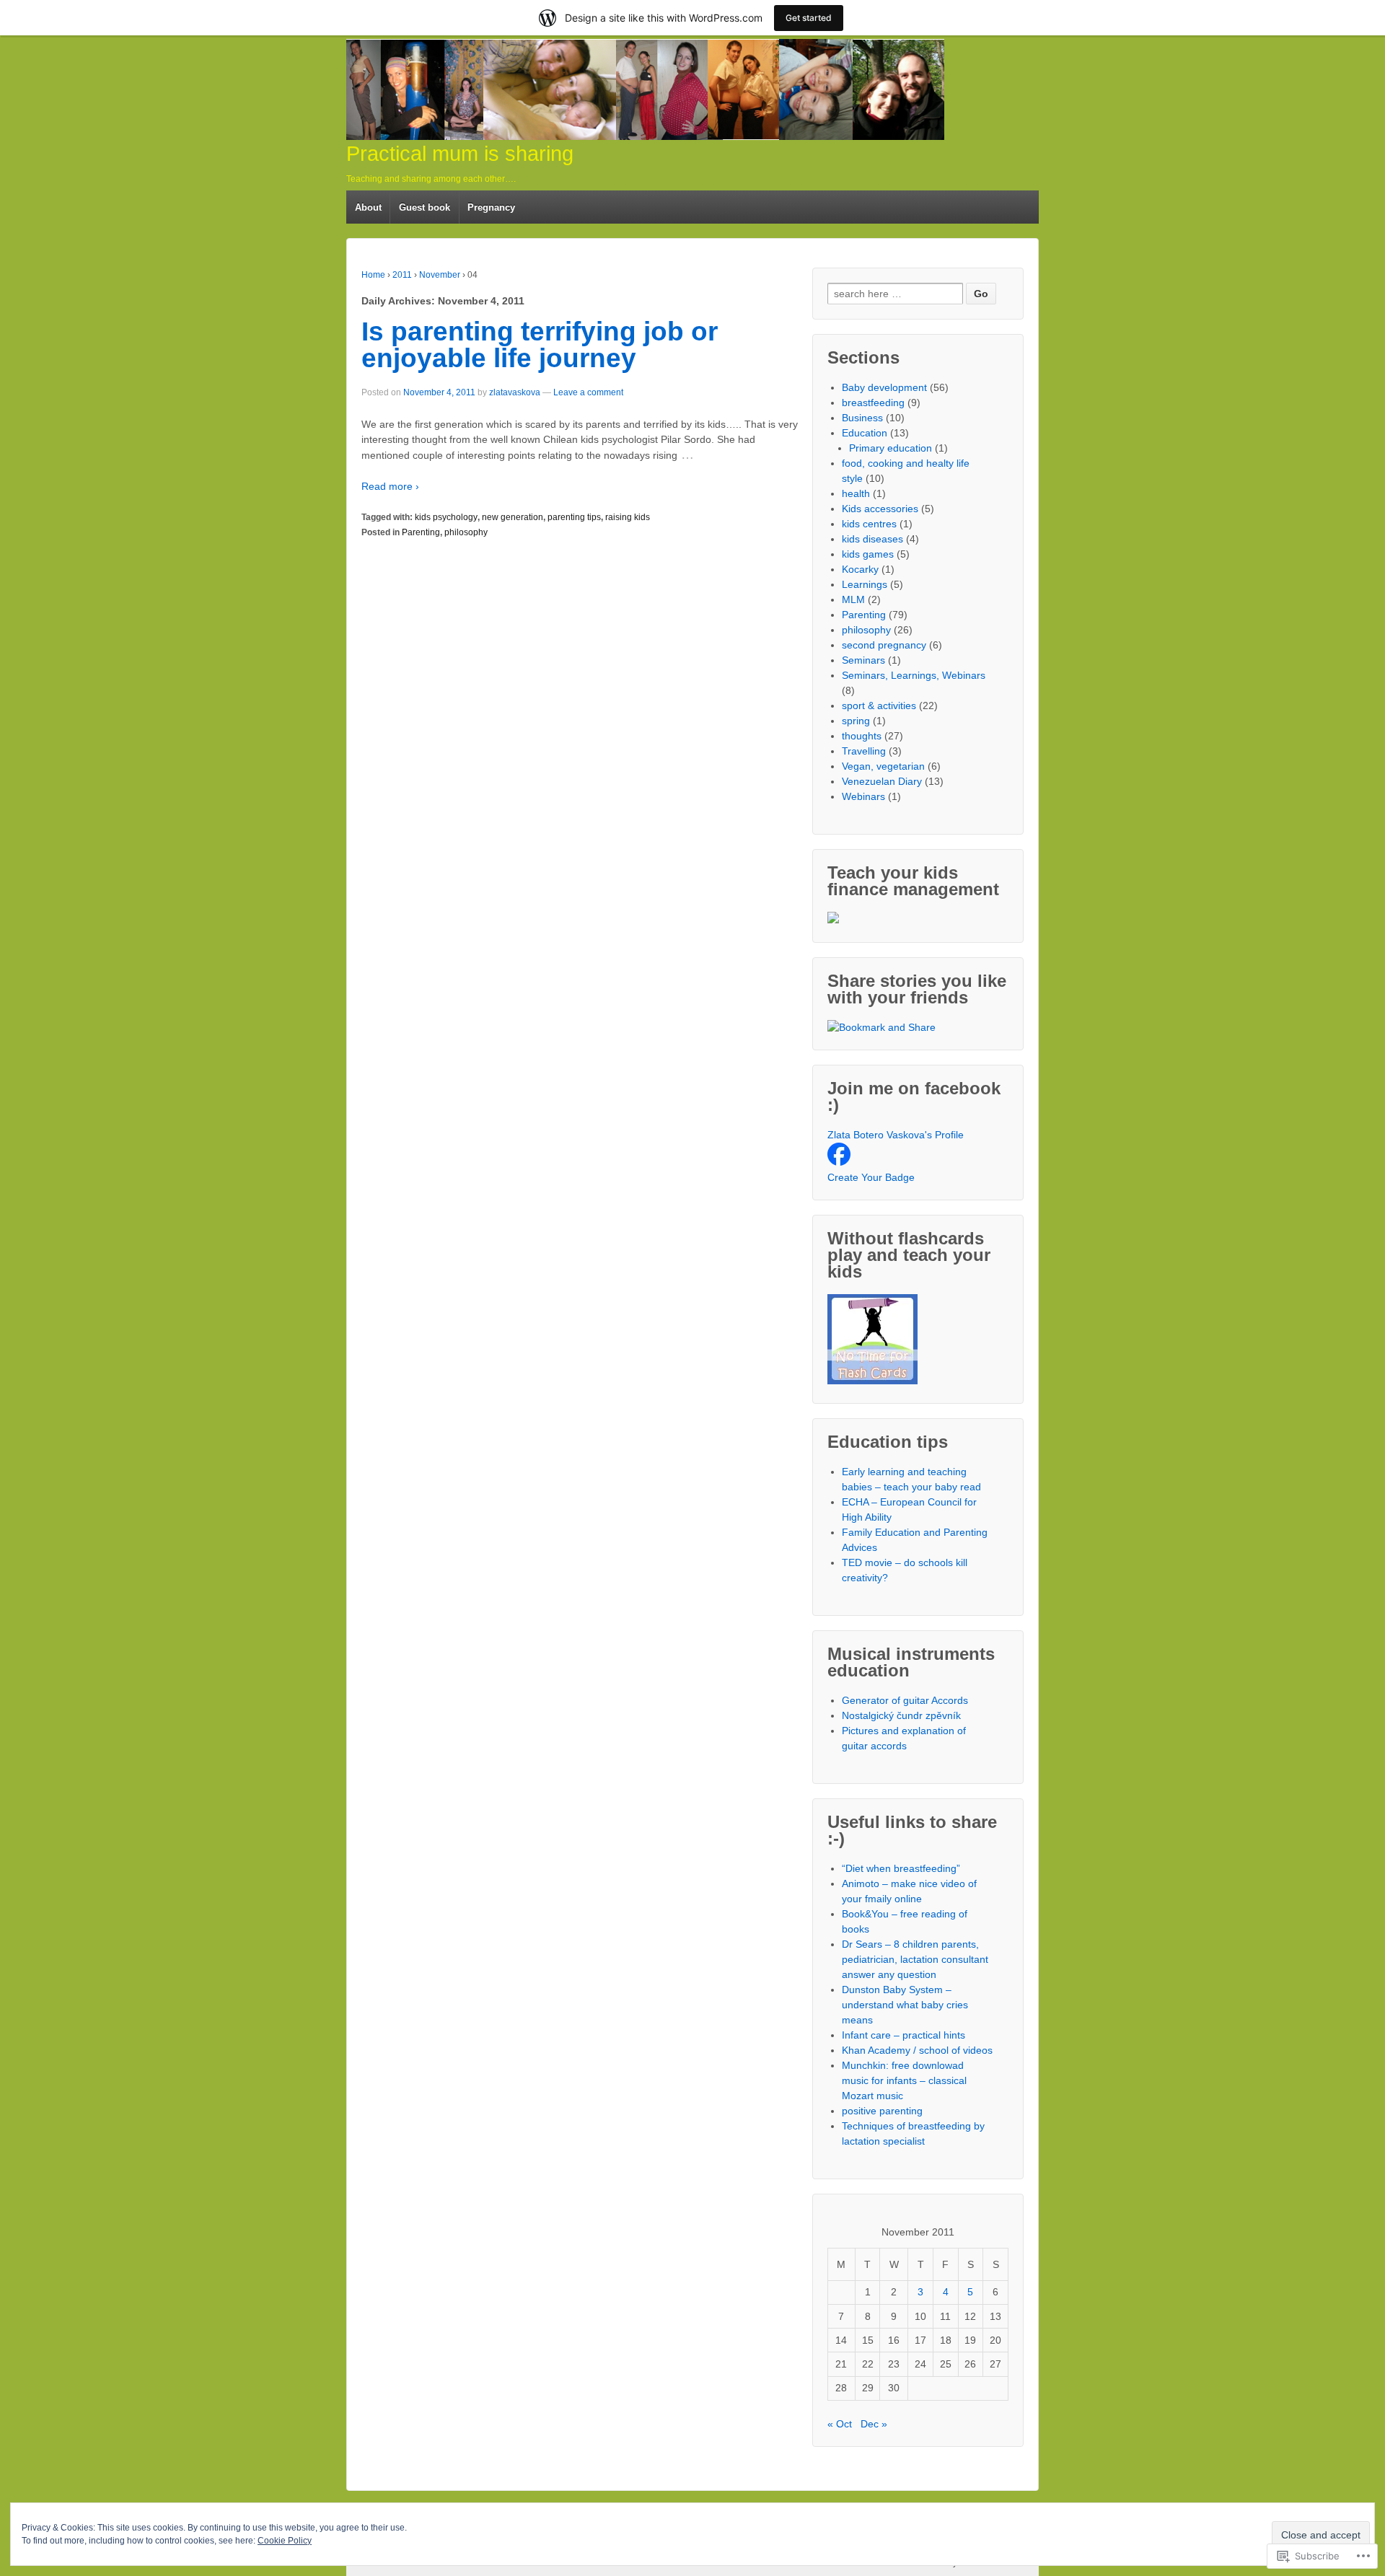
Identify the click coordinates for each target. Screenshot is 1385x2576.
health (856, 493)
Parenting (421, 532)
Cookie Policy (285, 2541)
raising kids (628, 517)
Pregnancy (491, 207)
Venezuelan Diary (882, 781)
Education (865, 433)
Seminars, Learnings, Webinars (914, 675)
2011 (402, 275)
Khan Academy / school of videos (917, 2050)
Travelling (864, 751)
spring (856, 721)
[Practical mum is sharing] (645, 89)
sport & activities (879, 705)
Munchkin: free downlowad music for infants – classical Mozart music (904, 2080)
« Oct (840, 2424)
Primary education (891, 448)
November (440, 275)
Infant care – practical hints (903, 2035)
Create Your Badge (871, 1177)
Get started (809, 18)
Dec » (874, 2424)
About (368, 207)
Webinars (863, 796)
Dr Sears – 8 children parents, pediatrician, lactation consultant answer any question (915, 1959)
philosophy (466, 532)
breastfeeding (873, 403)
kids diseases (872, 539)
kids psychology (446, 517)
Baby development (884, 387)
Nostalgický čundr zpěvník (901, 1715)
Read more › (390, 486)
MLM (853, 599)
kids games (868, 554)
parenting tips (574, 517)
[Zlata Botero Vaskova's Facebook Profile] (839, 1162)
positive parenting (882, 2111)
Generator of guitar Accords (905, 1700)
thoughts (862, 736)
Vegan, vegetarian (883, 766)
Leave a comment (588, 392)
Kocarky (860, 569)
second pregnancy (884, 645)
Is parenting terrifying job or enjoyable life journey (540, 345)
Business (862, 418)
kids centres (869, 524)
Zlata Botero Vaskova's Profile (896, 1135)
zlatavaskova (515, 392)
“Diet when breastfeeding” (901, 1868)
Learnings (865, 584)
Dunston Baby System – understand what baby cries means (905, 2005)
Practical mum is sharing (460, 154)
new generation (513, 517)
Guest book (425, 207)
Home (373, 275)
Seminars (863, 660)
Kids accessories (880, 509)
